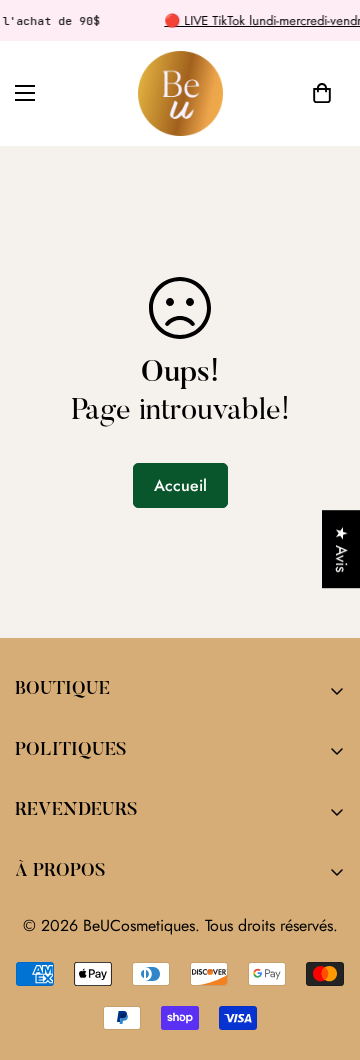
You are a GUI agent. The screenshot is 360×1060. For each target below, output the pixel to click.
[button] (322, 94)
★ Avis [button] (341, 549)
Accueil (180, 485)
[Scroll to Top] (324, 954)
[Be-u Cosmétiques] (180, 93)
